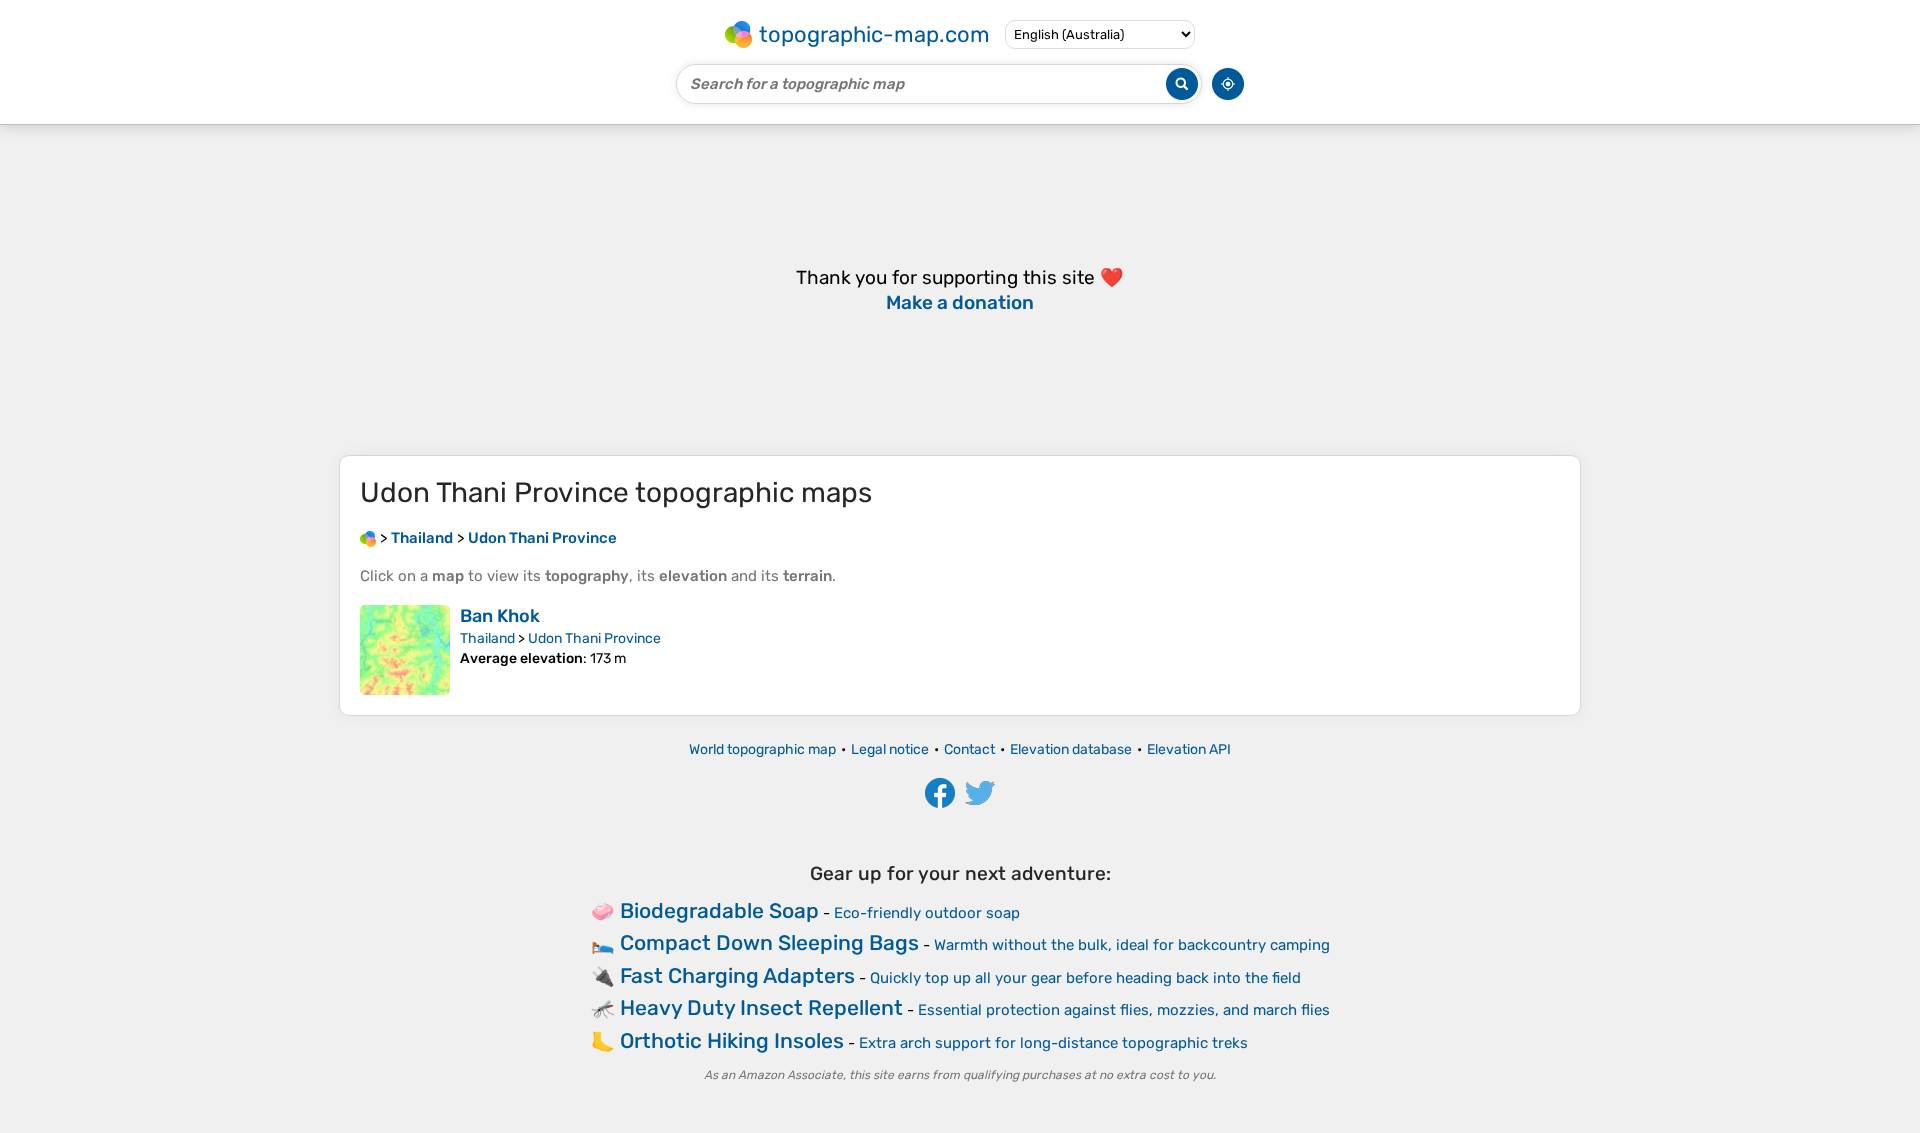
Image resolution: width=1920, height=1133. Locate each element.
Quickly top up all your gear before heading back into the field (1085, 978)
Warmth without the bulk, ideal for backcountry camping (1132, 945)
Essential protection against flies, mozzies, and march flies (1124, 1010)
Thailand (487, 638)
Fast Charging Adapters (737, 975)
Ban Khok (500, 616)
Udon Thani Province (594, 638)
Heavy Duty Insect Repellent (761, 1007)
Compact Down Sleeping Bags (769, 942)
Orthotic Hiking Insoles (732, 1040)
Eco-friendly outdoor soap (927, 913)
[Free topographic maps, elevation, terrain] (368, 538)
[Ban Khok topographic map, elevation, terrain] (405, 650)
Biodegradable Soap (719, 910)
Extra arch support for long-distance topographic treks (1053, 1043)
